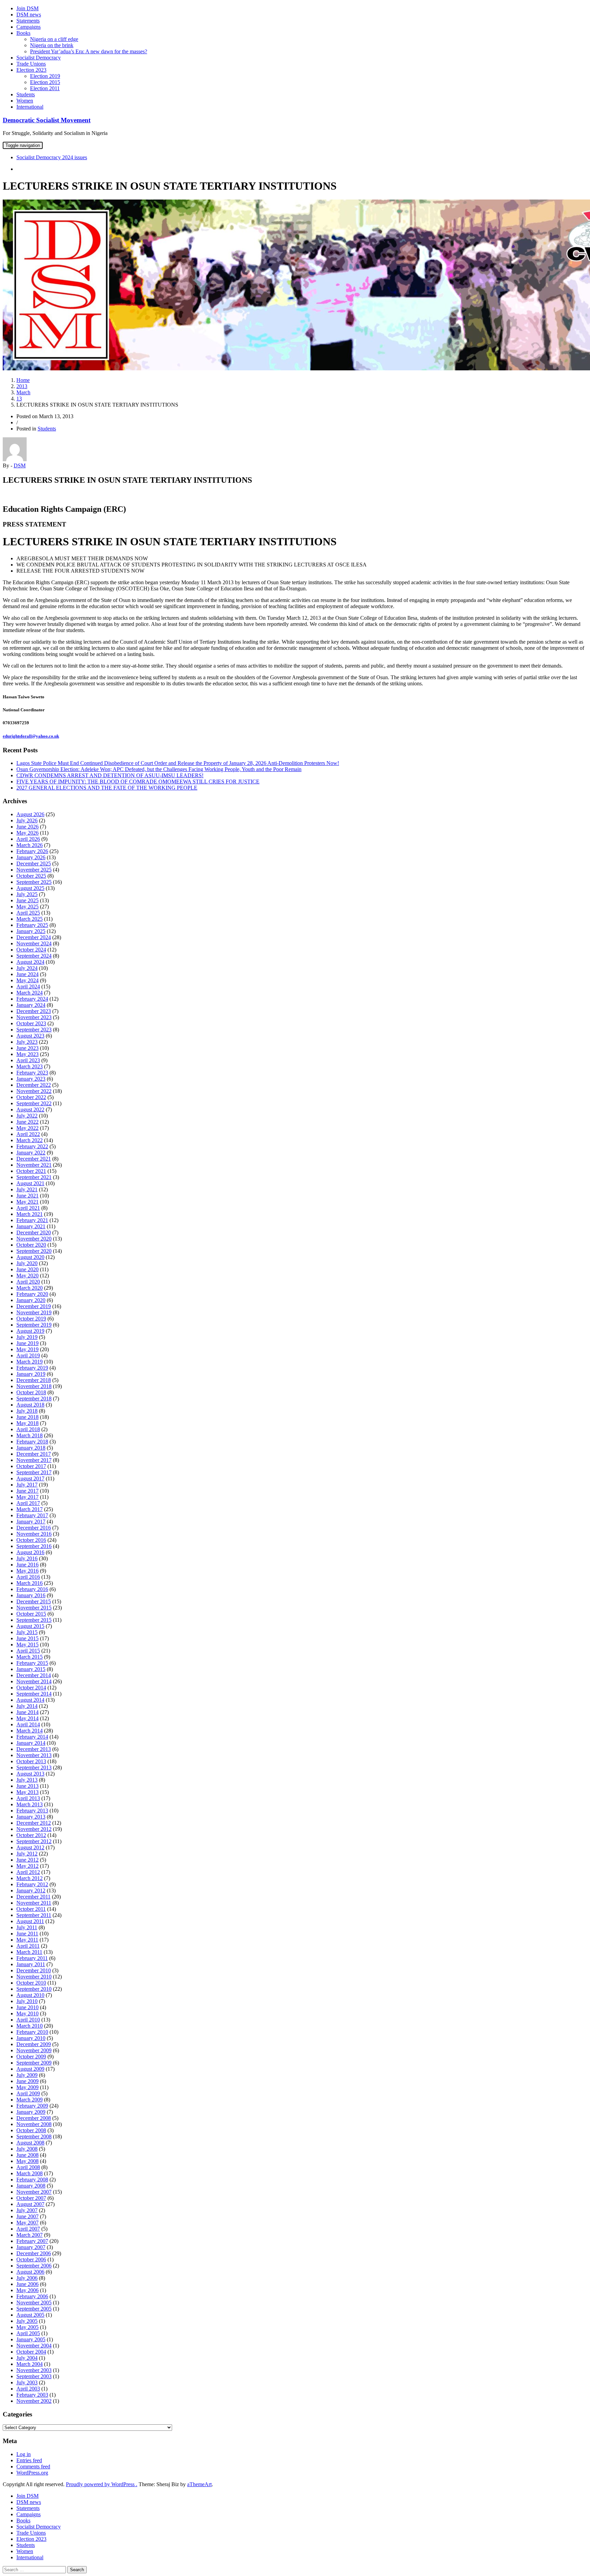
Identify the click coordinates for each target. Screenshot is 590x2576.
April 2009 (28, 2093)
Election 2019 (45, 76)
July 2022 (27, 1116)
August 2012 (30, 1847)
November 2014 (34, 1681)
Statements (28, 21)
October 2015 (31, 1614)
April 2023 (28, 1060)
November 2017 (34, 1460)
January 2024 (31, 1005)
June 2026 (27, 827)
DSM (20, 465)
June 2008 (27, 2155)
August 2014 (30, 1700)
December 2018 (34, 1380)
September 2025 (34, 882)
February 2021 (32, 1220)
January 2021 (31, 1226)
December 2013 (34, 1749)
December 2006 (34, 2253)
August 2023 (30, 1036)
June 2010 (27, 2007)
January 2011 (31, 1964)
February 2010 (32, 2032)
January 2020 (31, 1300)
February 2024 (32, 999)
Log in (24, 2454)
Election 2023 (31, 70)
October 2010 (31, 1983)
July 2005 (27, 2321)
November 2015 (34, 1608)
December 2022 (34, 1085)
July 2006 (27, 2278)
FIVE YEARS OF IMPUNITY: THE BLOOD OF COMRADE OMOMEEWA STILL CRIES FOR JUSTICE (138, 782)
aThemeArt (199, 2484)
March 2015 (30, 1657)
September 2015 (34, 1620)
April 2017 (28, 1503)
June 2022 (27, 1122)
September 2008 (34, 2136)
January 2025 (31, 931)
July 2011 (27, 1927)
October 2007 (31, 2198)
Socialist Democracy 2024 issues (52, 157)
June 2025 (27, 900)
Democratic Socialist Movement (47, 120)
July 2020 (27, 1263)
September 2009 (34, 2063)
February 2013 (32, 1811)
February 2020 (32, 1294)
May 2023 (27, 1054)
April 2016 (28, 1577)
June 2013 (27, 1786)
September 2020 (34, 1251)
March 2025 (30, 919)
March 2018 (30, 1435)
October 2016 (31, 1540)
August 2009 (30, 2069)
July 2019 (27, 1337)
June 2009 (27, 2081)
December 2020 (34, 1232)
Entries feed (29, 2460)
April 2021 (28, 1208)
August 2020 (30, 1257)
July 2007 (27, 2210)
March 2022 (30, 1140)
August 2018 (30, 1405)
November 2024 (34, 943)
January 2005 (31, 2339)
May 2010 (27, 2013)
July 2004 (27, 2358)
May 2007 (27, 2223)
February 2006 (32, 2296)
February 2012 (32, 1884)
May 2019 (27, 1349)
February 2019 (32, 1368)
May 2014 (27, 1718)
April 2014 (28, 1724)
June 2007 (27, 2216)
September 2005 (34, 2309)
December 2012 (34, 1823)
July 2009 (27, 2075)
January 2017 (31, 1522)
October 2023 (31, 1023)
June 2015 (27, 1638)
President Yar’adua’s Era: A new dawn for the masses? (89, 51)
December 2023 (34, 1011)
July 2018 (27, 1411)
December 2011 (33, 1897)
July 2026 (27, 820)
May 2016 (27, 1571)
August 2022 (30, 1109)
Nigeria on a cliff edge (54, 39)
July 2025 (27, 894)
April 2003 (28, 2389)
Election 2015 (45, 82)
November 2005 (34, 2303)
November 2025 (34, 870)
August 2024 (30, 962)
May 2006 (27, 2290)
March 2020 (30, 1288)
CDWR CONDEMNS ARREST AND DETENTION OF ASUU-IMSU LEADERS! (110, 775)
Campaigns (29, 27)
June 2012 (27, 1860)
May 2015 (27, 1645)
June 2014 (27, 1712)
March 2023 (30, 1066)
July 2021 (27, 1189)
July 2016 (27, 1558)
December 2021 (34, 1159)
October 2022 (31, 1097)
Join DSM (27, 8)
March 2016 (30, 1583)
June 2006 (27, 2284)
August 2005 (30, 2315)
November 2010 (34, 1977)
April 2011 (28, 1946)
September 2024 (34, 956)
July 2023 (27, 1042)
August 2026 (30, 814)
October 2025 (31, 876)
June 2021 (27, 1196)
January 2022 (31, 1153)
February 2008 (32, 2180)
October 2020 (31, 1245)
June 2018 (27, 1417)
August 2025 (30, 888)
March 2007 (30, 2235)
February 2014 (32, 1737)
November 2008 (34, 2124)
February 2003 (32, 2395)
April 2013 (28, 1798)
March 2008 (30, 2173)
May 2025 (27, 907)
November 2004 (34, 2346)
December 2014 (34, 1675)
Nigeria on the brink (52, 45)
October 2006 (31, 2259)
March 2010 (30, 2026)
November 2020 (34, 1239)
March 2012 (30, 1878)
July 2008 (27, 2149)
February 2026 (32, 851)
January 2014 (31, 1743)
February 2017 (32, 1515)
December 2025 (34, 864)
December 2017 (34, 1454)
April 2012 (28, 1872)
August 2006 (30, 2272)
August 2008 (30, 2143)
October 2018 (31, 1392)
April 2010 (28, 2020)
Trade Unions (31, 64)
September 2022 (34, 1103)
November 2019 (34, 1312)
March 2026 (30, 845)
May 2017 (27, 1497)
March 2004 (30, 2364)
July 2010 (27, 2001)
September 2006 (34, 2266)
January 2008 (31, 2186)
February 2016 (32, 1589)
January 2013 (31, 1817)
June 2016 (27, 1565)
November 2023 (34, 1017)
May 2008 (27, 2161)
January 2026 (31, 857)
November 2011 (34, 1903)
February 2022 (32, 1146)
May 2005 (27, 2327)
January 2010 (31, 2038)
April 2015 (28, 1651)
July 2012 (27, 1854)
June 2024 (27, 974)
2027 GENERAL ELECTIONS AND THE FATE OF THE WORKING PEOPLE (107, 788)
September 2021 (34, 1177)
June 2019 (27, 1343)
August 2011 (30, 1921)
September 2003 (34, 2376)
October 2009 (31, 2057)
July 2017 (27, 1485)
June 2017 (27, 1491)
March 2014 (30, 1731)
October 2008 (31, 2130)
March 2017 (30, 1509)
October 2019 (31, 1319)
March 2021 (30, 1214)
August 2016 (30, 1552)
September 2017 (34, 1472)
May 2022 (27, 1128)
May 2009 (27, 2087)
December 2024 (34, 937)
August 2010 (30, 1995)
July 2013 (27, 1780)
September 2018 (34, 1399)
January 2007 (31, 2247)
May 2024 (27, 980)
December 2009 (34, 2044)
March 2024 (30, 993)
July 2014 (27, 1706)
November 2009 (34, 2050)
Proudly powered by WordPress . (102, 2484)
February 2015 (32, 1663)
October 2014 (31, 1688)
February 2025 (32, 925)
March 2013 (30, 1804)
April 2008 (28, 2167)
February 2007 (32, 2241)
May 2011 (27, 1940)
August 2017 (30, 1478)
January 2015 (31, 1669)
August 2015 (30, 1626)
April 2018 (28, 1429)
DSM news (29, 15)
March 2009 (30, 2100)
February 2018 (32, 1442)
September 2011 (34, 1915)
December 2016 (34, 1528)
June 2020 (27, 1269)
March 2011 (29, 1952)
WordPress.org (32, 2473)
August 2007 (30, 2204)
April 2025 (28, 913)
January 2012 (31, 1890)
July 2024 (27, 968)
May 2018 (27, 1423)
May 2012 (27, 1866)
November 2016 (34, 1534)
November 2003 (34, 2370)
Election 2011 (45, 88)
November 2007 (34, 2192)
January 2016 (31, 1595)
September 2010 (34, 1989)
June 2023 (27, 1048)
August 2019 (30, 1331)
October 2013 (31, 1761)
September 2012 (34, 1841)
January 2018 (31, 1448)
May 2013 (27, 1792)
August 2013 (30, 1774)
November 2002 (34, 2401)
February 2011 (32, 1958)
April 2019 (28, 1355)
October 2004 (31, 2352)
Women (25, 101)
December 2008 (34, 2118)
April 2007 (28, 2229)
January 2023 (31, 1079)
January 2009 (31, 2112)
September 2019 (34, 1325)
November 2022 (34, 1091)
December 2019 (34, 1306)
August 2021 (30, 1183)
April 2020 (28, 1282)
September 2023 (34, 1030)
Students (26, 94)
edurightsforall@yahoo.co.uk (31, 736)
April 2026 (28, 839)
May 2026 (27, 833)
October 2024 (31, 950)
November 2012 (34, 1829)
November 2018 (34, 1386)
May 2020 (27, 1276)
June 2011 (27, 1934)
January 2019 (31, 1374)
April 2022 (28, 1134)
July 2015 (27, 1632)
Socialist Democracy (39, 58)
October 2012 (31, 1835)
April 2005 (28, 2333)
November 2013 (34, 1755)
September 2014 (34, 1694)
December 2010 (34, 1970)
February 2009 (32, 2106)
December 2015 (34, 1601)
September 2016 (34, 1546)
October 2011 (31, 1909)
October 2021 (31, 1171)
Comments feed (33, 2467)
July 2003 (27, 2382)
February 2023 (32, 1073)
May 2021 (27, 1202)
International (30, 107)
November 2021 (34, 1165)
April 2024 (28, 986)
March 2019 (30, 1362)
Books (23, 33)
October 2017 (31, 1466)
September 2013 (34, 1767)
